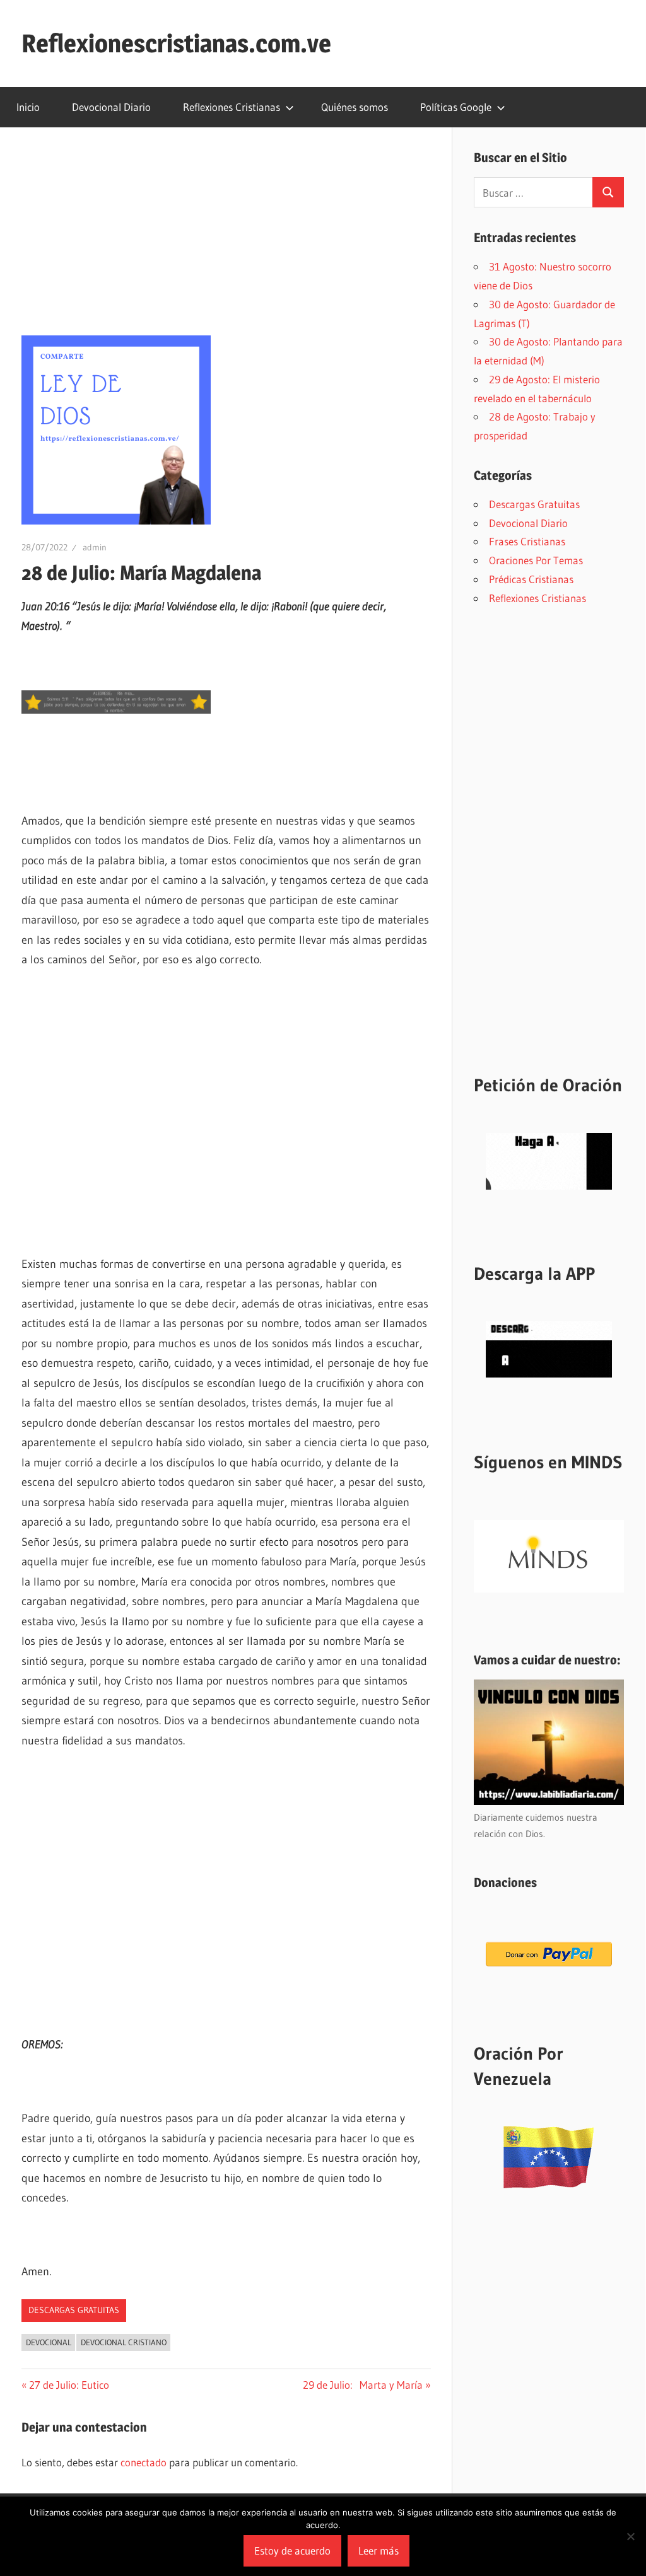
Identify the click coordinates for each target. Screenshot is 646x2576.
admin (95, 547)
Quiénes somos (355, 107)
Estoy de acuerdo (292, 2550)
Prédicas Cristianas (531, 579)
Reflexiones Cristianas (232, 107)
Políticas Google (456, 107)
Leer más (379, 2550)
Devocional (49, 2342)
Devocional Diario (111, 107)
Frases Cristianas (527, 541)
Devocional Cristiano (124, 2342)
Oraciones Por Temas (536, 560)
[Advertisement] (226, 242)
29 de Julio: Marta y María (363, 2385)
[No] (630, 2536)
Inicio (28, 107)
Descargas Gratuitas (74, 2310)
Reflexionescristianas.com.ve (176, 43)
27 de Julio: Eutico (69, 2385)
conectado (144, 2462)
